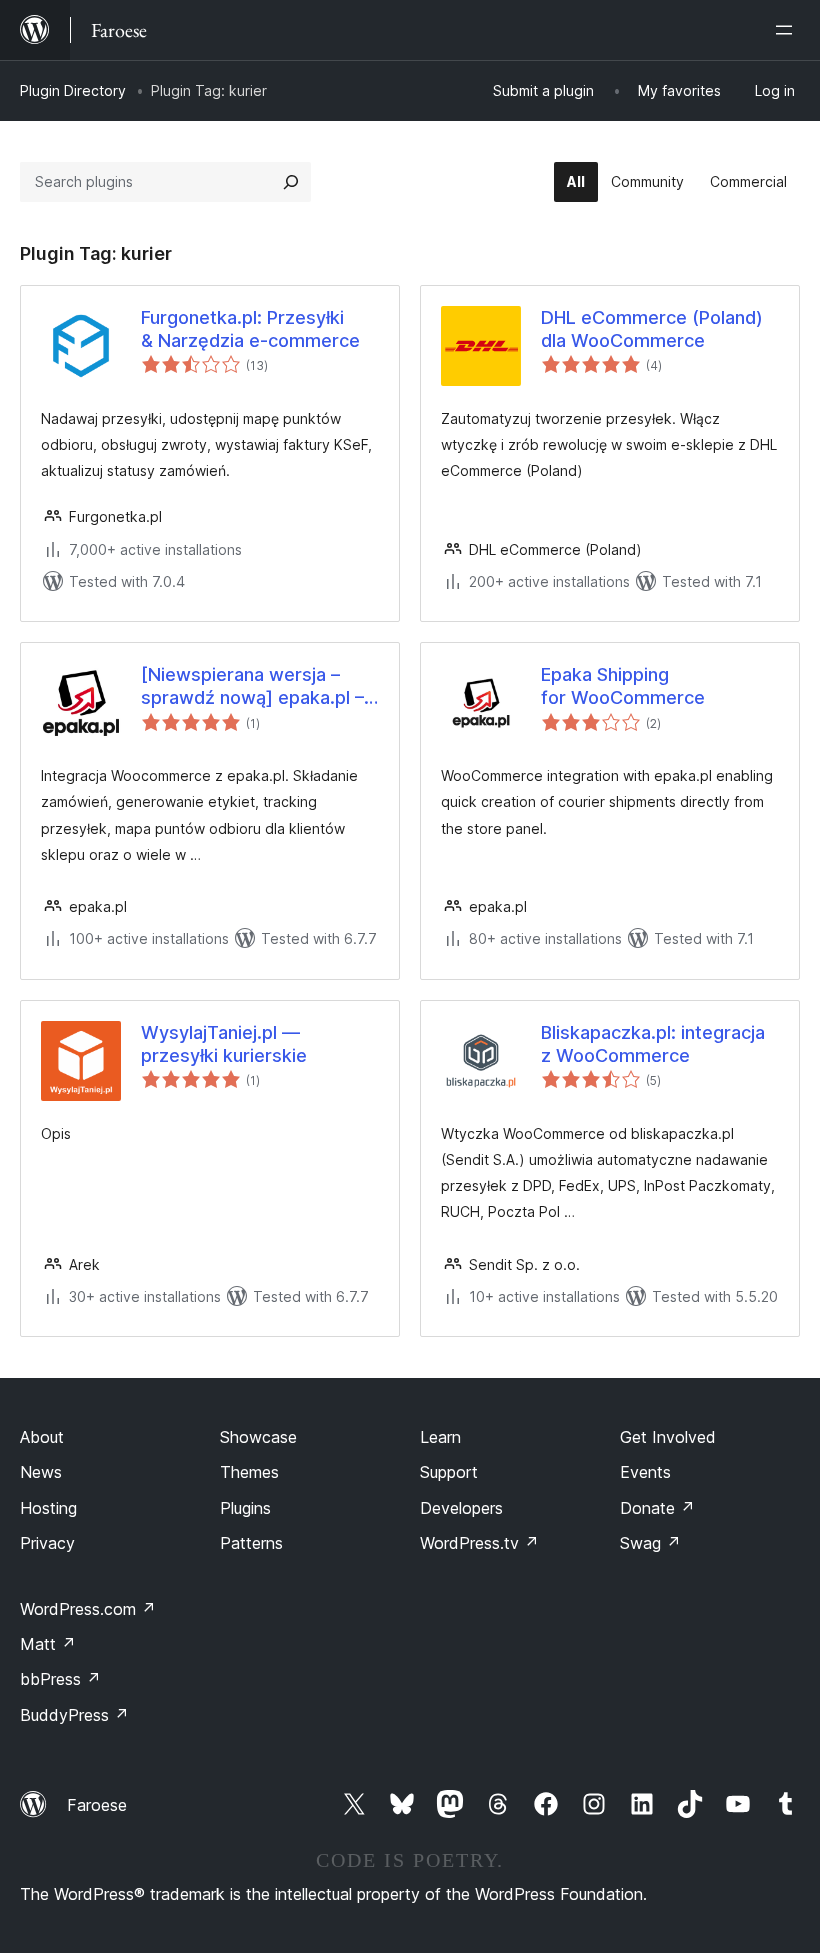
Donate (657, 1508)
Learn (440, 1437)
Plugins (245, 1508)
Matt (48, 1644)
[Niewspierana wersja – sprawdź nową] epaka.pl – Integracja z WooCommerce (260, 687)
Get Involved (668, 1437)
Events (645, 1472)
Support (449, 1472)
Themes (249, 1472)
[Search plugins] (291, 182)
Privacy (47, 1543)
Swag (650, 1543)
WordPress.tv (479, 1543)
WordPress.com (88, 1609)
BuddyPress (74, 1715)
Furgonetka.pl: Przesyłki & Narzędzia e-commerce (250, 329)
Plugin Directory (73, 90)
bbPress (60, 1679)
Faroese (97, 1805)
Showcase (258, 1437)
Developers (461, 1508)
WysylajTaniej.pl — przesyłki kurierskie (224, 1044)
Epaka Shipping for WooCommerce (623, 686)
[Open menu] (788, 30)
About (42, 1437)
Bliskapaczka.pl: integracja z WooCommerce (653, 1044)
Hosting (48, 1508)
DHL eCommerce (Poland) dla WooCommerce (652, 329)
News (41, 1472)
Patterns (251, 1543)
